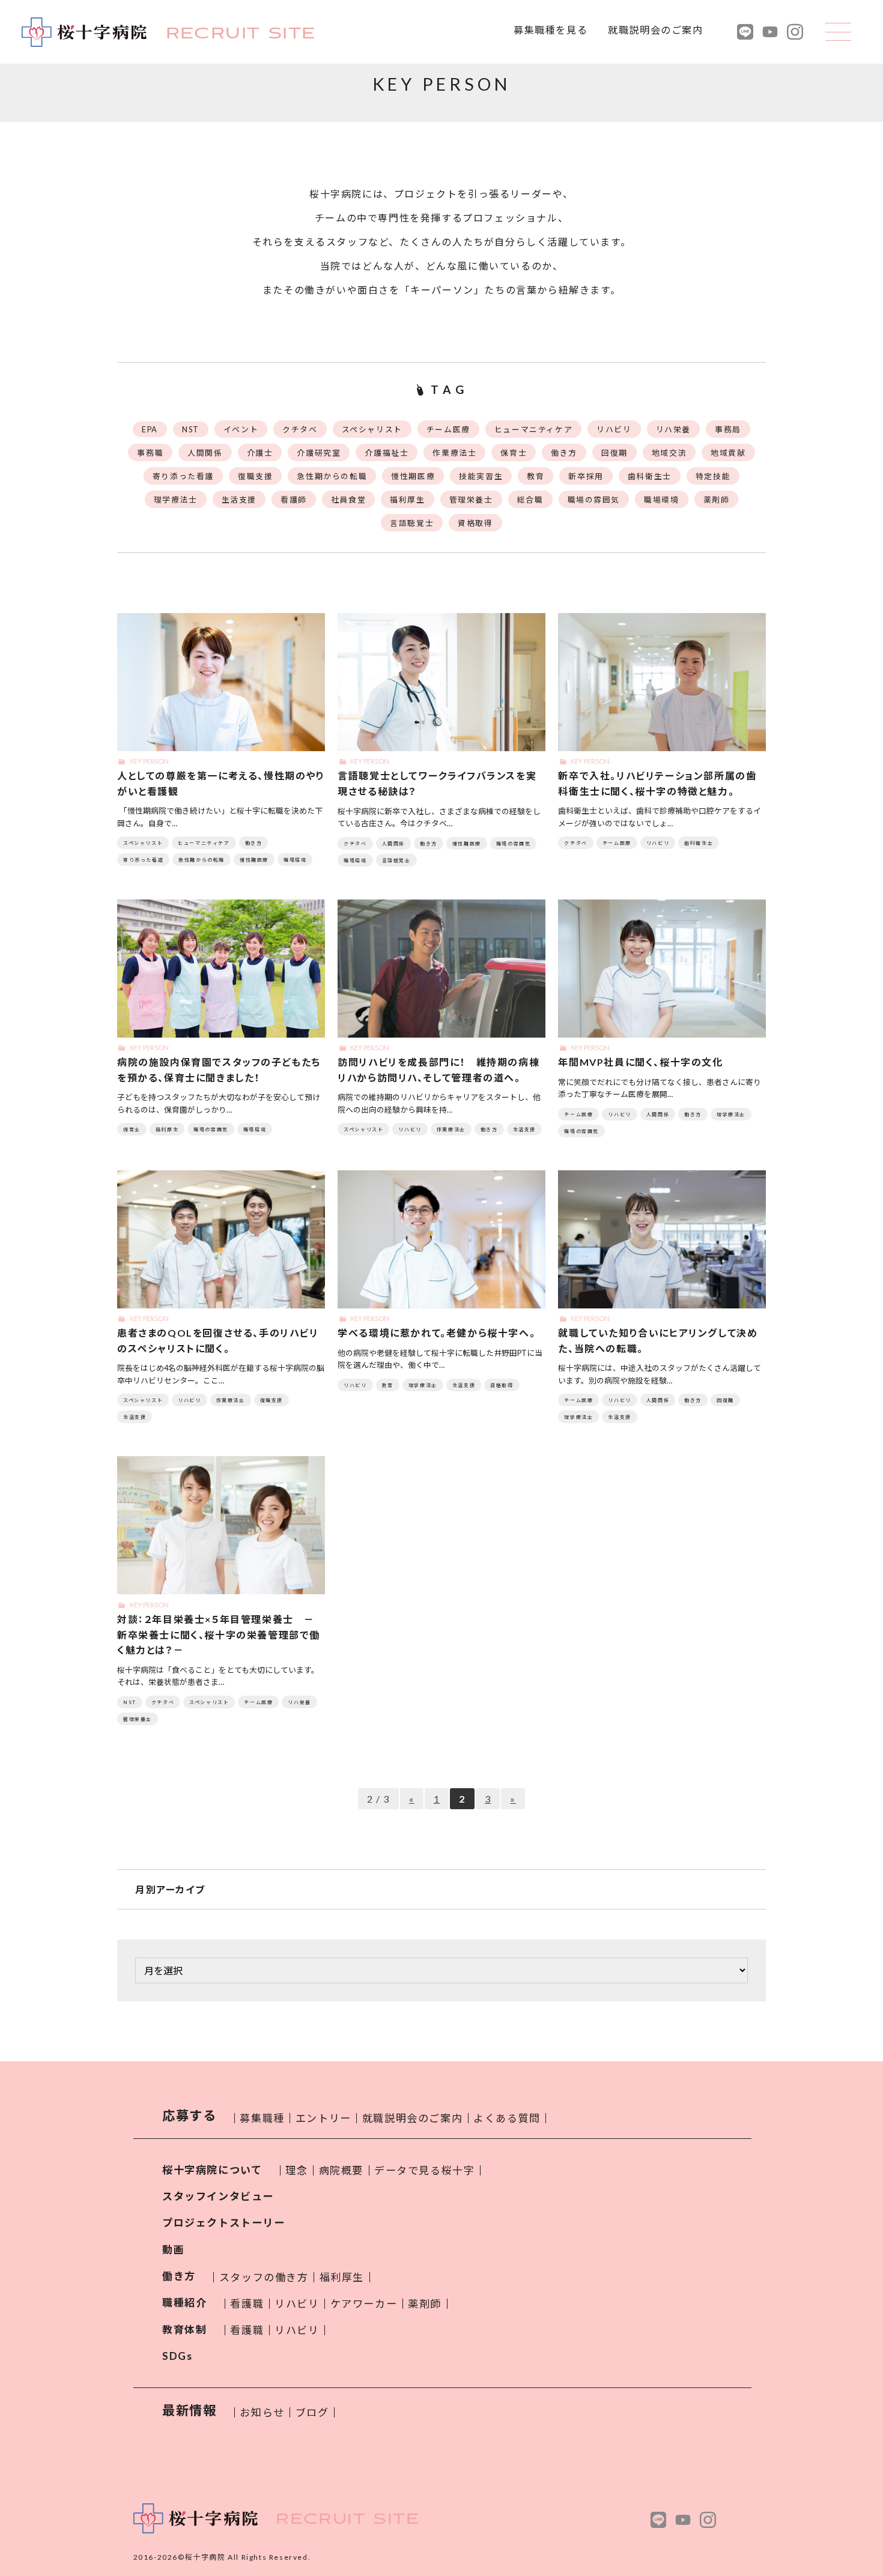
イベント (241, 429)
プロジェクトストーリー (224, 2223)
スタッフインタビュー (218, 2196)
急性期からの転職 (332, 476)
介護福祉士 (387, 453)
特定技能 (713, 476)
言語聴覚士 (412, 523)
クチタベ (300, 429)
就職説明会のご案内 (655, 30)
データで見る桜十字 (424, 2170)
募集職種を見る (551, 30)
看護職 (247, 2304)
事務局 (728, 429)
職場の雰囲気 (594, 500)
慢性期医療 (413, 476)
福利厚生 (407, 500)
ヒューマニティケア (533, 429)
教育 (536, 476)
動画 (173, 2250)
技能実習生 (481, 476)
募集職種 (262, 2118)
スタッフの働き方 (264, 2277)
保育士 (514, 453)
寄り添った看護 (183, 476)
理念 (296, 2170)
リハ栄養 (673, 429)
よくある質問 (507, 2118)
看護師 (294, 500)
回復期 (614, 453)
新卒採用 (586, 476)
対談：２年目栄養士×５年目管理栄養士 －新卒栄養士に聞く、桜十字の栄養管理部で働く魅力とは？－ (219, 1634)
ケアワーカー (364, 2304)
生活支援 (239, 500)
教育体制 (184, 2330)
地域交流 (669, 453)
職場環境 (661, 500)
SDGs (177, 2356)
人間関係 (205, 453)
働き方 (564, 453)
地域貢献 (728, 453)
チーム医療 (448, 429)
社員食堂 (348, 500)
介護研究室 (319, 453)
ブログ (312, 2412)
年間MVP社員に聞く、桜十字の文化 (640, 1062)
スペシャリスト (372, 429)
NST (191, 429)
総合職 (530, 500)
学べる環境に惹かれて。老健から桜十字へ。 (436, 1333)
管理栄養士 (471, 500)
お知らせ (262, 2412)
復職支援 (255, 476)
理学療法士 (176, 500)
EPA (150, 429)
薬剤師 (717, 500)
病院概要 (341, 2170)
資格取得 (475, 523)
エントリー (323, 2118)
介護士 (260, 453)
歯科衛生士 (650, 476)
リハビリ (614, 429)
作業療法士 (454, 453)
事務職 (150, 453)
